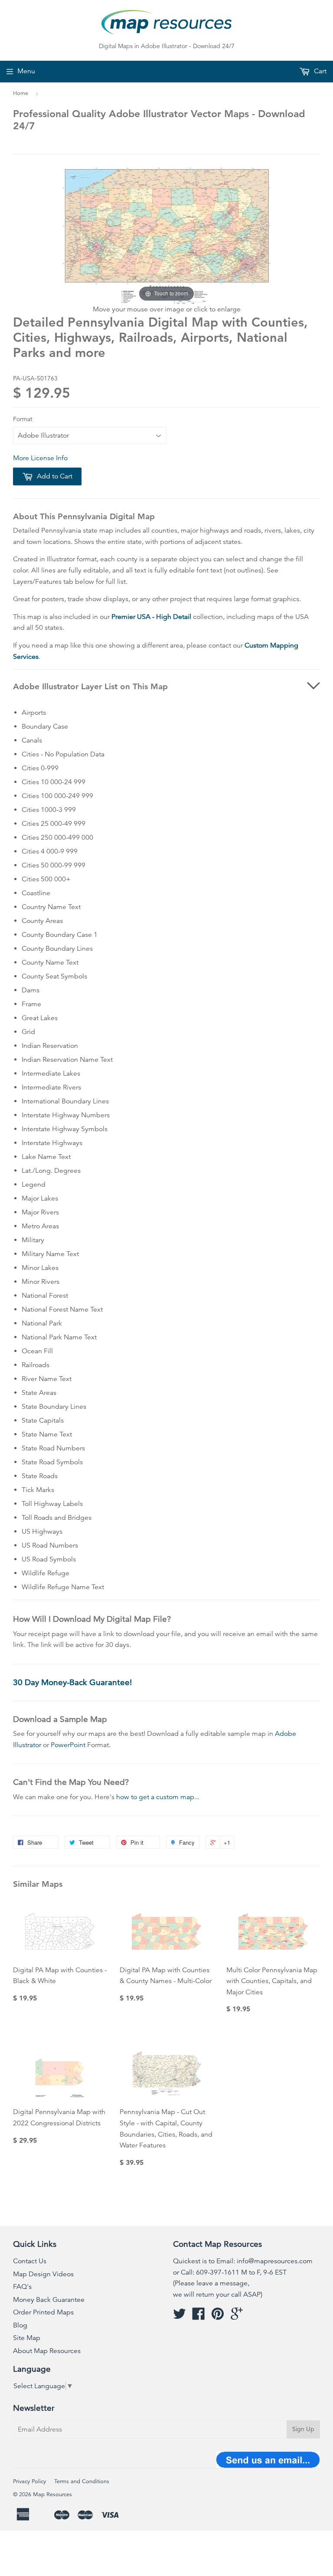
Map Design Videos (43, 2274)
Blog (20, 2325)
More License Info (40, 458)
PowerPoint (68, 1745)
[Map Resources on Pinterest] (218, 2317)
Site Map (27, 2338)
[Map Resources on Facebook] (199, 2317)
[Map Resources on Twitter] (180, 2317)
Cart (319, 71)
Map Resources (52, 2494)
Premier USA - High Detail (151, 617)
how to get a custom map (155, 1797)
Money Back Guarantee (49, 2300)
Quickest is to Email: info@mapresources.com (243, 2261)
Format (23, 419)
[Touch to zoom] (166, 235)
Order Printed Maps (43, 2312)
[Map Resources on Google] (237, 2317)
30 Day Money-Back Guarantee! (72, 1682)
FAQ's (22, 2287)
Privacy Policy (29, 2481)
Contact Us (30, 2261)
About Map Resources (47, 2351)
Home (21, 93)
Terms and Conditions (82, 2481)
